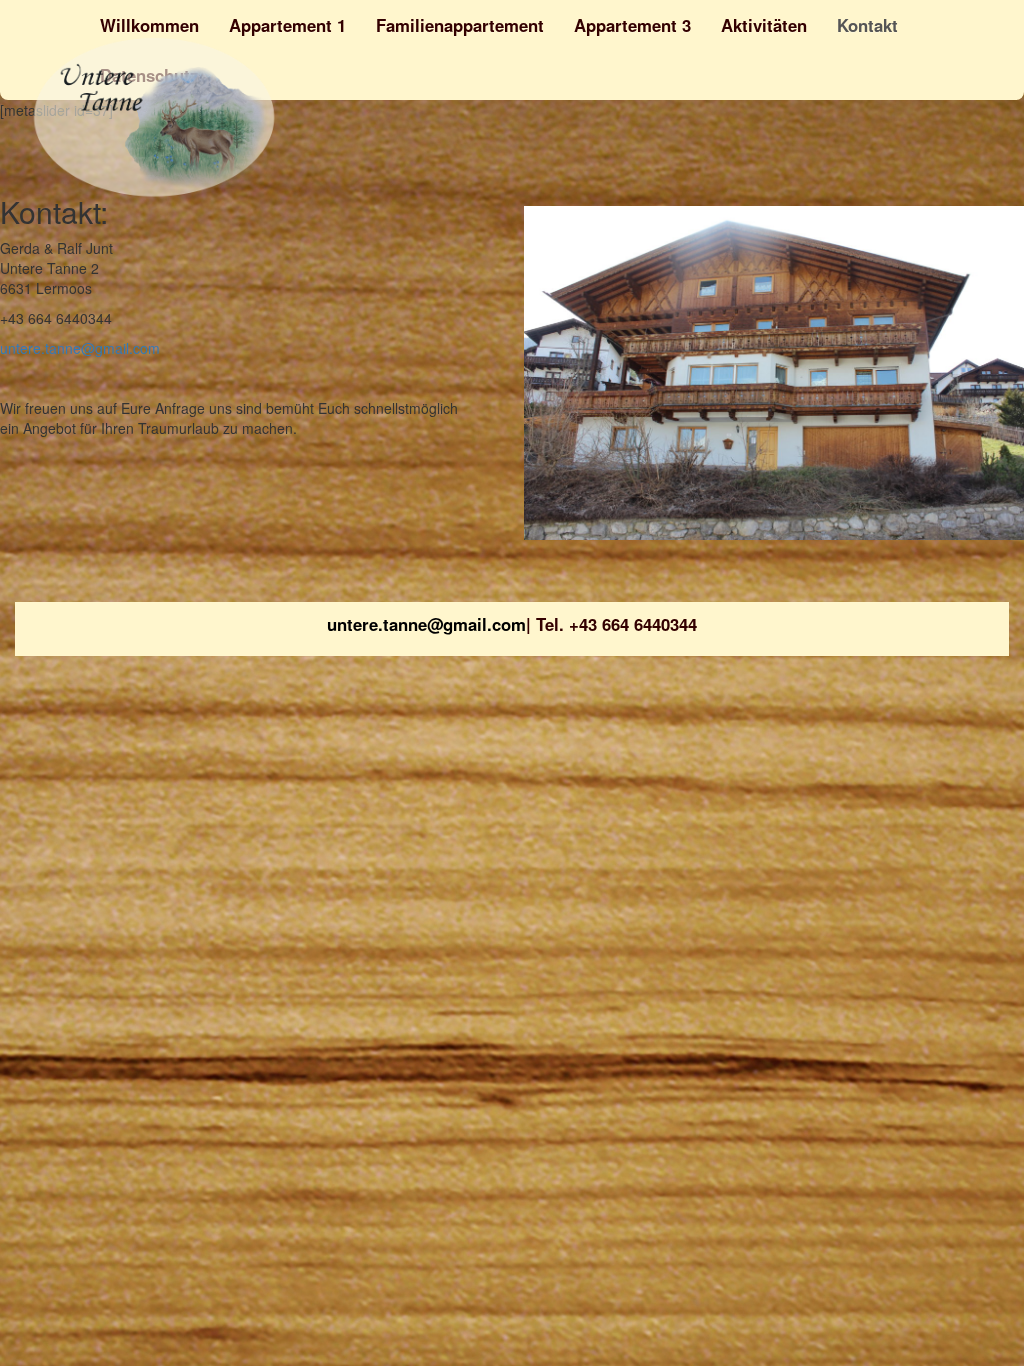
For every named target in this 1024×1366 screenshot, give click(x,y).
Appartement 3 (632, 25)
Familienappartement (460, 25)
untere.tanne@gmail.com (80, 348)
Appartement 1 (287, 25)
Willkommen (149, 25)
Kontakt (867, 25)
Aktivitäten (764, 25)
